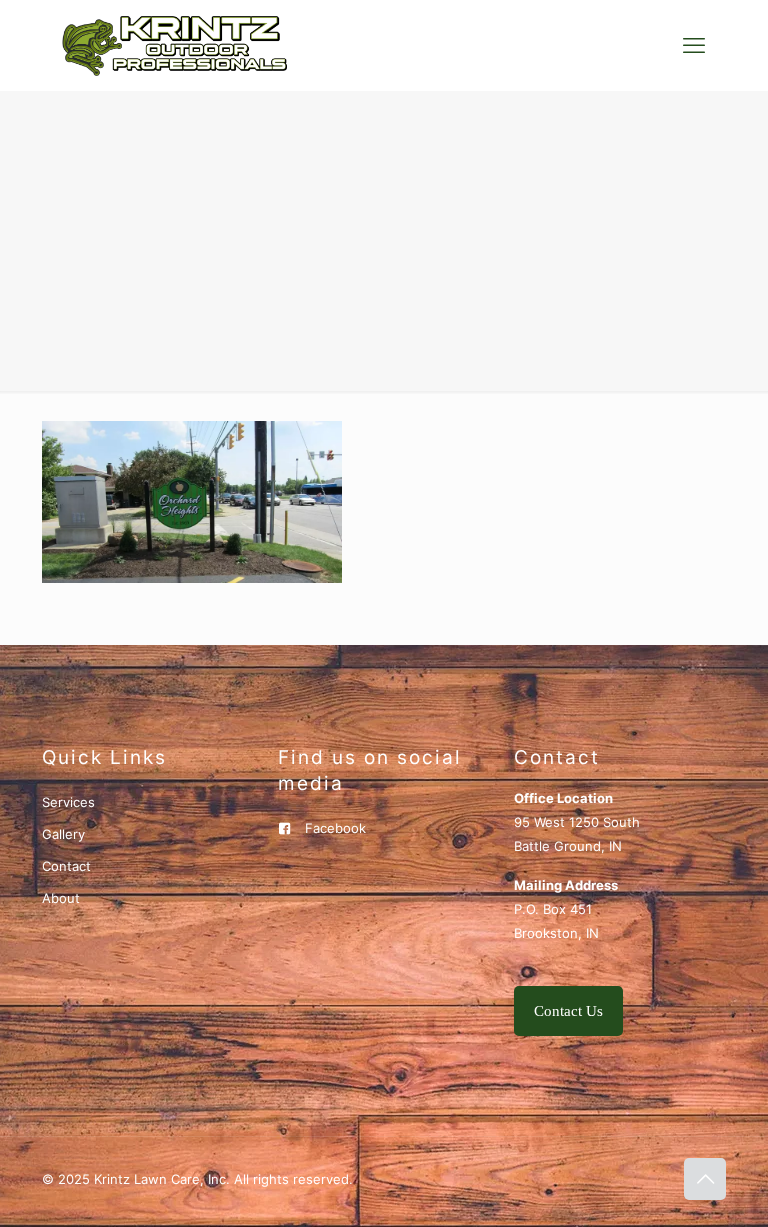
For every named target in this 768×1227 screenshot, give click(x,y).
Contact (66, 866)
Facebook (335, 828)
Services (68, 802)
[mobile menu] (694, 45)
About (61, 898)
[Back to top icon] (705, 1179)
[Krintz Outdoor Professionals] (174, 45)
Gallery (63, 834)
